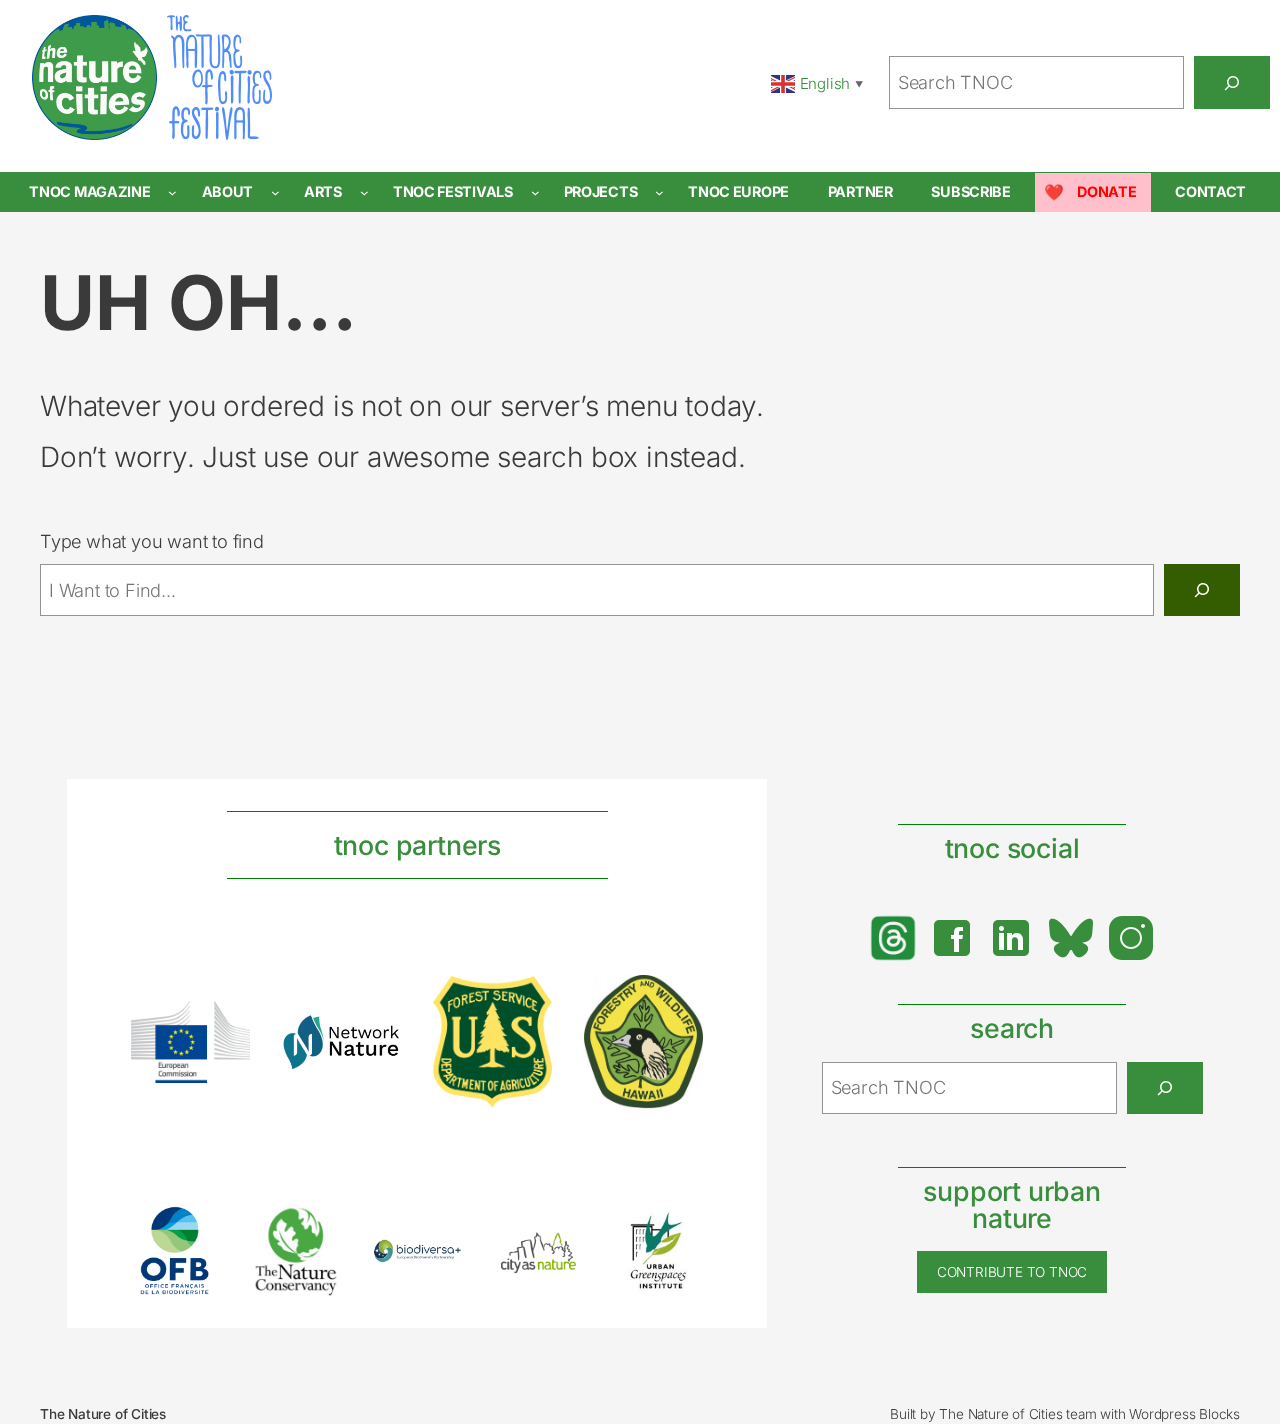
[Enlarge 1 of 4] (224, 1027)
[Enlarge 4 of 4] (677, 1001)
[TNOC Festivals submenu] (535, 192)
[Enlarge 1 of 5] (194, 1232)
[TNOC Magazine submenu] (172, 192)
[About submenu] (275, 192)
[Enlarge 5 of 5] (677, 1232)
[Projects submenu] (659, 192)
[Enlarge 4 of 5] (557, 1251)
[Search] (1232, 82)
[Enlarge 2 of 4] (375, 1040)
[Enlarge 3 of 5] (436, 1265)
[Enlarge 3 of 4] (526, 1002)
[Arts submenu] (364, 192)
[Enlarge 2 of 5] (315, 1231)
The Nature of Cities (103, 1414)
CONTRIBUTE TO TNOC (1012, 1272)
